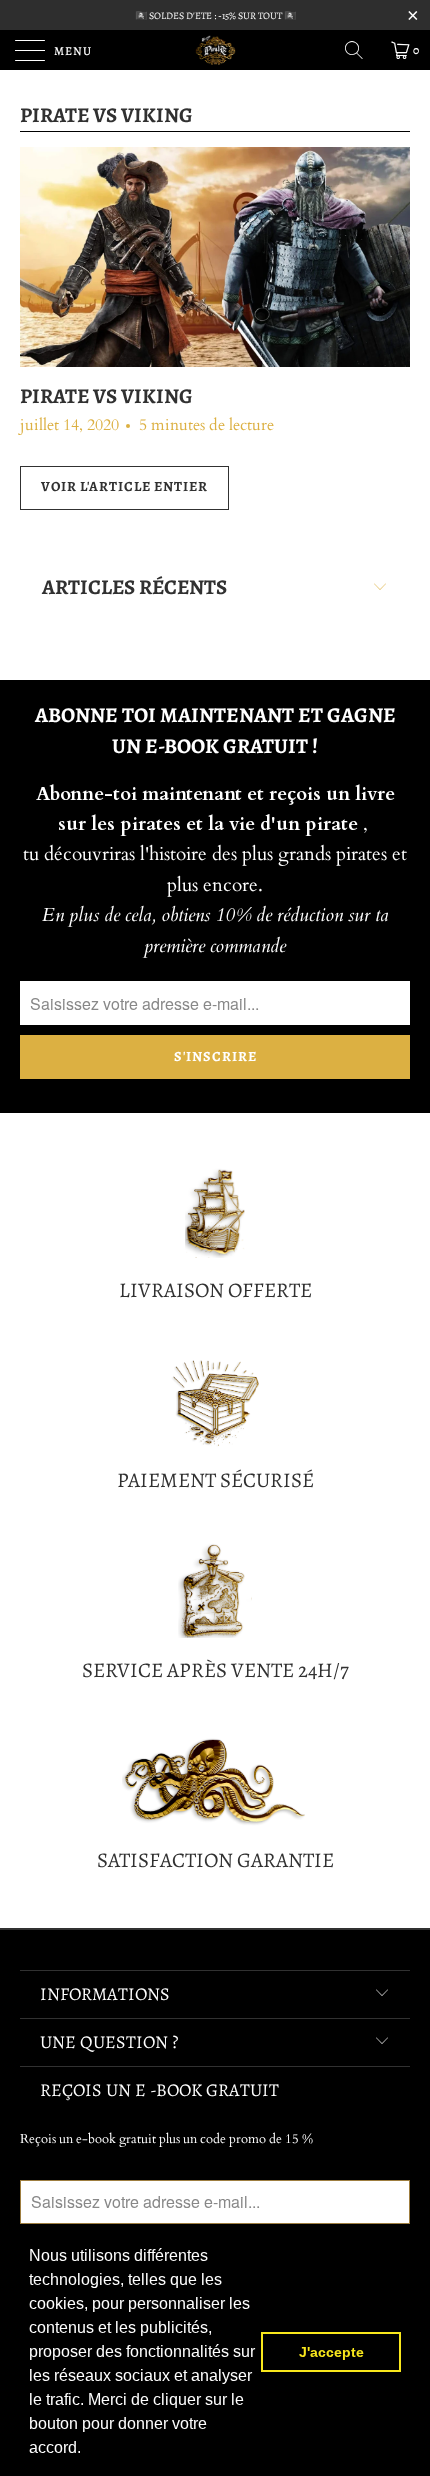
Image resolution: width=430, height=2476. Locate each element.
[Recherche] (361, 50)
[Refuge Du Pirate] (215, 50)
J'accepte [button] (331, 2352)
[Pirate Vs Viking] (215, 256)
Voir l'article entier (124, 486)
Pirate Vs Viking (106, 115)
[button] (88, 2450)
